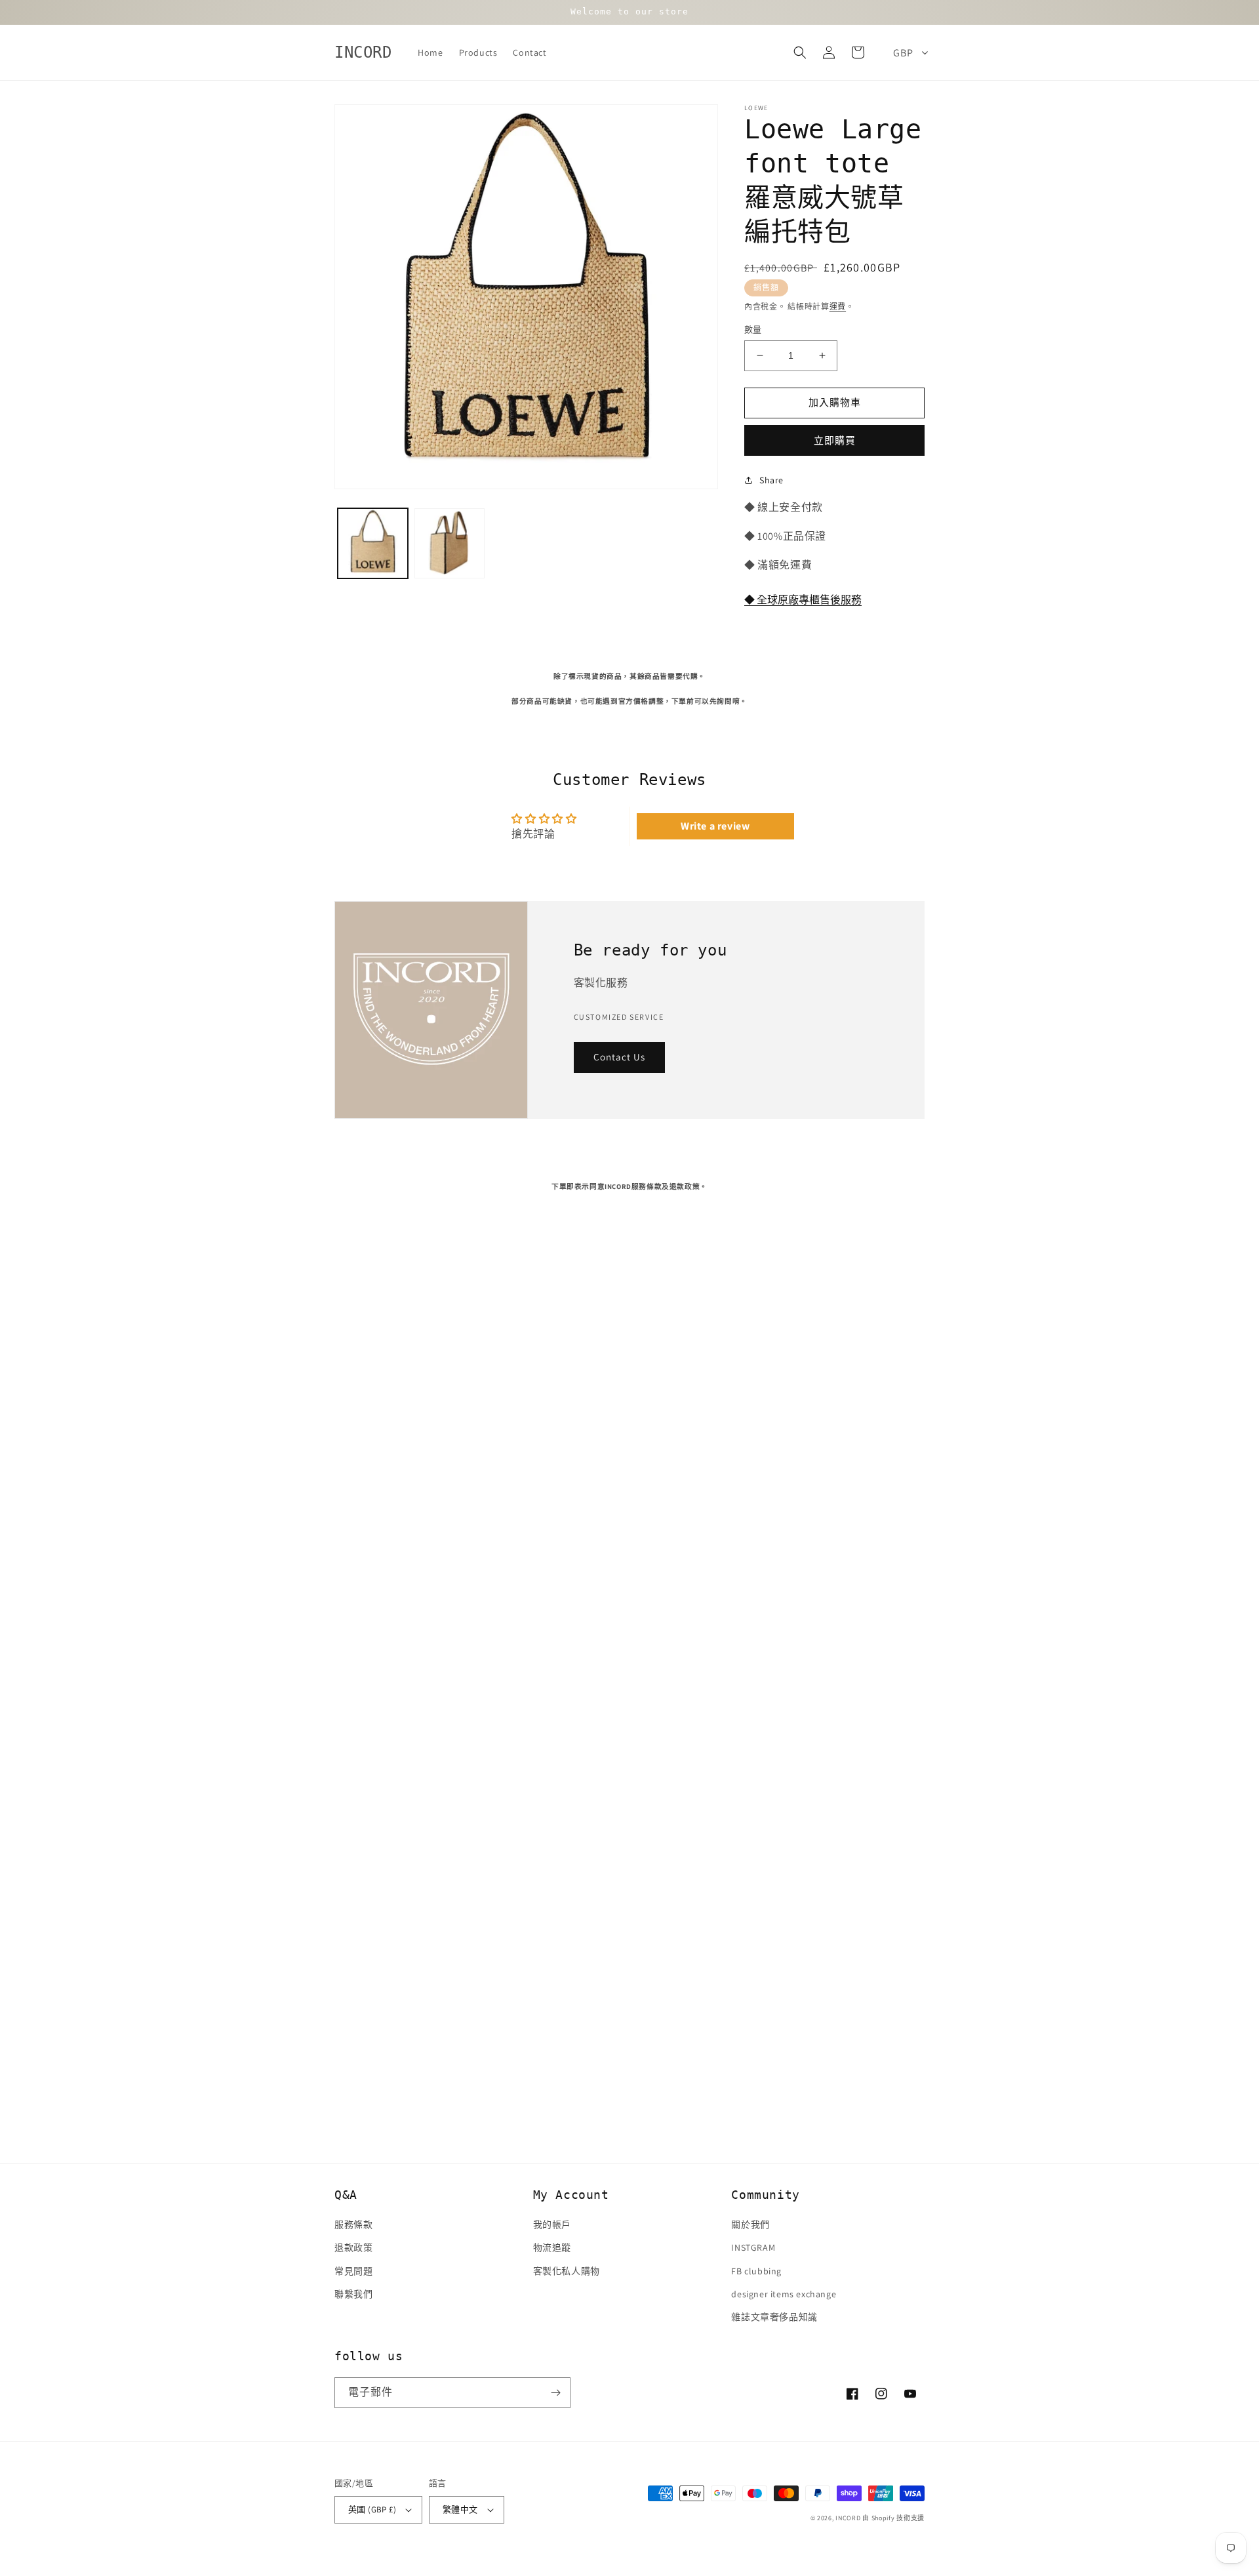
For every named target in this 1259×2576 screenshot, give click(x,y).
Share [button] (771, 480)
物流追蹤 (552, 2247)
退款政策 (353, 2247)
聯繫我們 (353, 2294)
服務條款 (353, 2224)
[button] (800, 52)
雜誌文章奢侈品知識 (774, 2317)
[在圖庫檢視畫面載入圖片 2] (450, 543)
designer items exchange (784, 2294)
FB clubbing (756, 2271)
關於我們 (750, 2224)
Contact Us (619, 1057)
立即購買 (835, 440)
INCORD (848, 2518)
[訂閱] (555, 2393)
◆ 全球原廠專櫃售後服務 (803, 600)
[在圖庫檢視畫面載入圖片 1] (373, 543)
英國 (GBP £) (372, 2509)
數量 (753, 330)
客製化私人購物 (567, 2271)
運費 (838, 307)
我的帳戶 (552, 2224)
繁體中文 (460, 2509)
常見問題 (353, 2271)
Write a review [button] (715, 826)
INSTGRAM (753, 2247)
